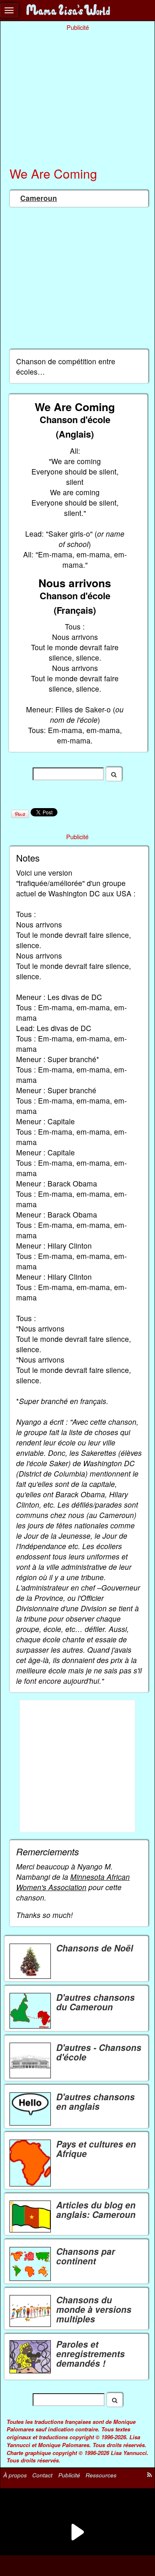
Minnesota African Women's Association (73, 1882)
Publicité (69, 2475)
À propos (15, 2475)
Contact (42, 2475)
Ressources (101, 2475)
